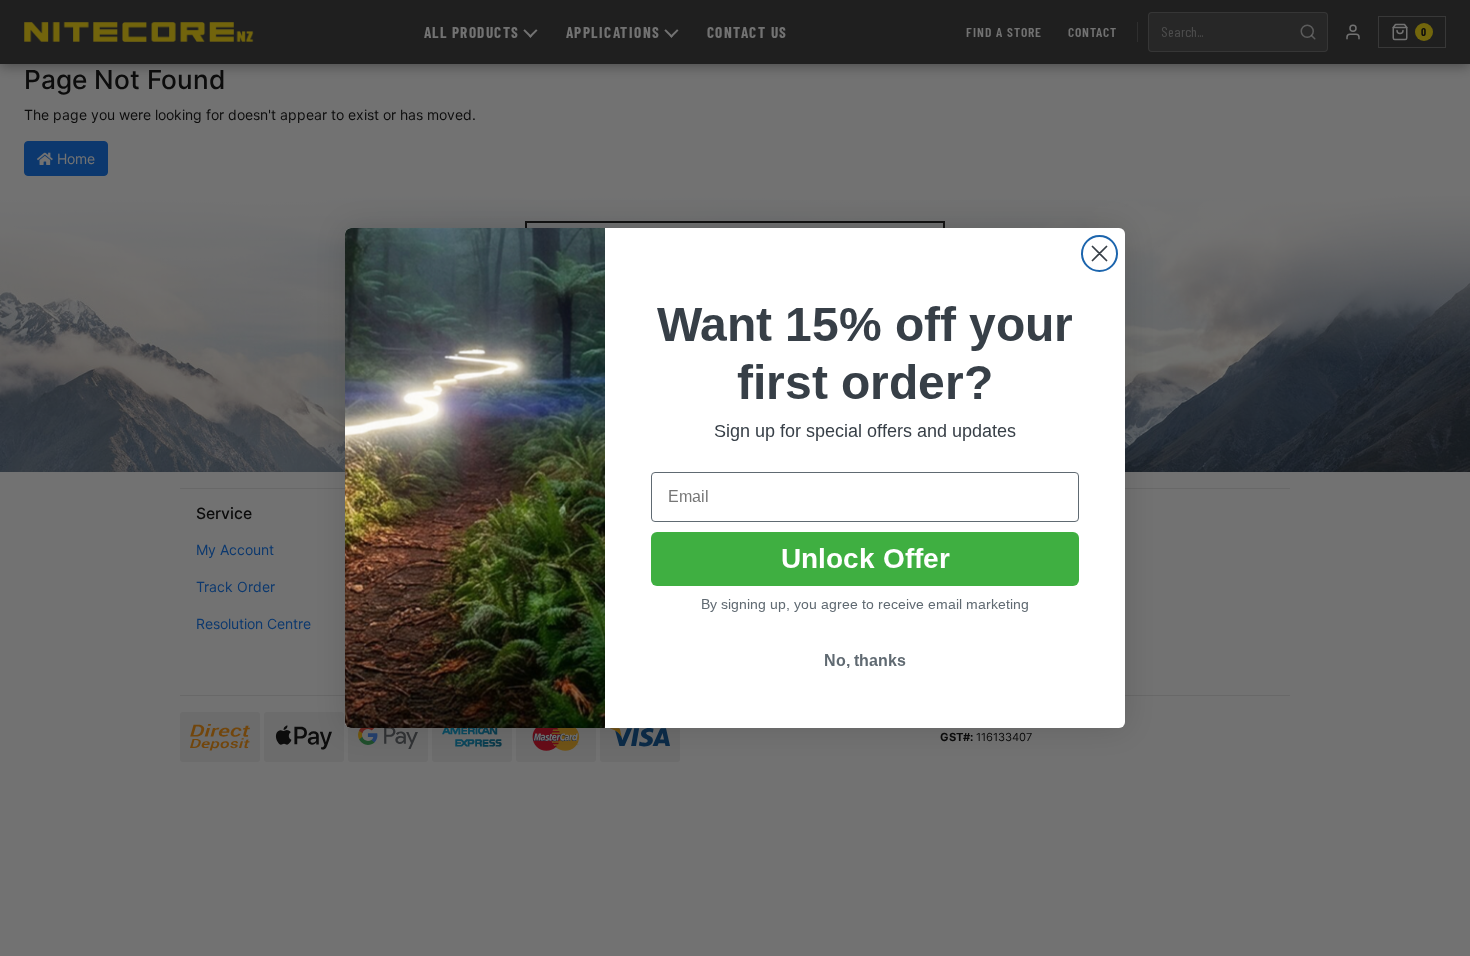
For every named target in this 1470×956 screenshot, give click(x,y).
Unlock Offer (865, 558)
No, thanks (865, 660)
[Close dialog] (1099, 253)
